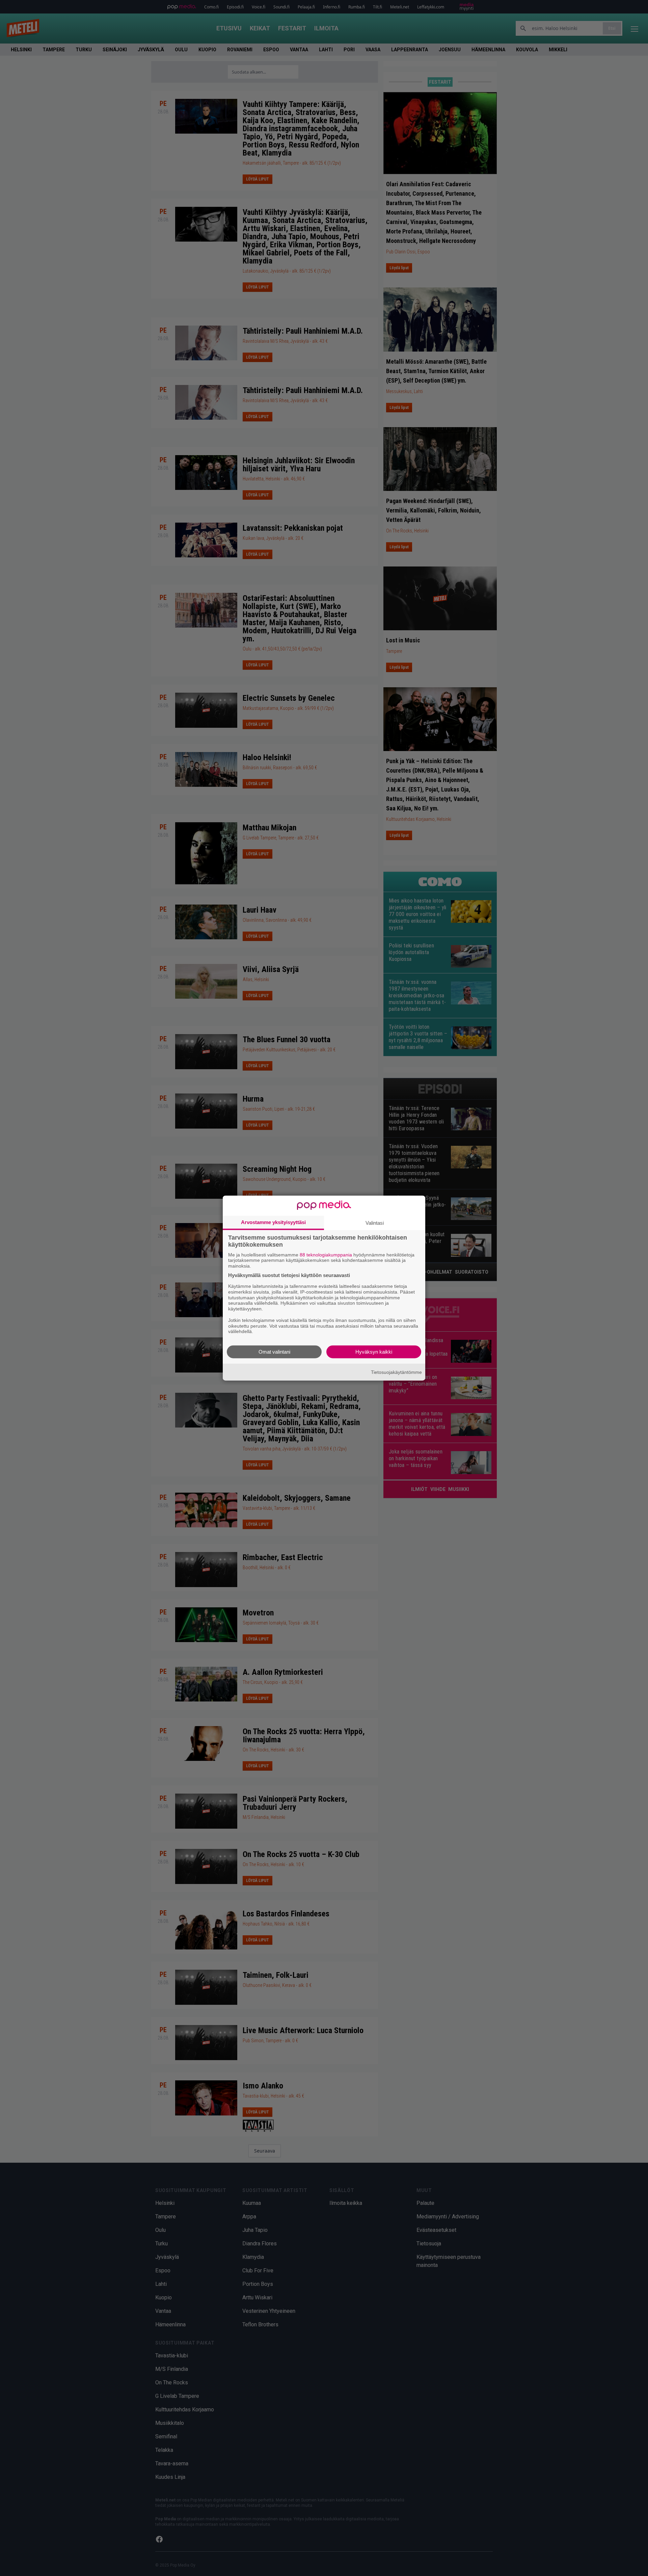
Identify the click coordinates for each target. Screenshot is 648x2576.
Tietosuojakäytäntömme (396, 1372)
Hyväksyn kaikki (374, 1352)
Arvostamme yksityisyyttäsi (273, 1222)
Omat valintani (274, 1352)
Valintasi (375, 1223)
